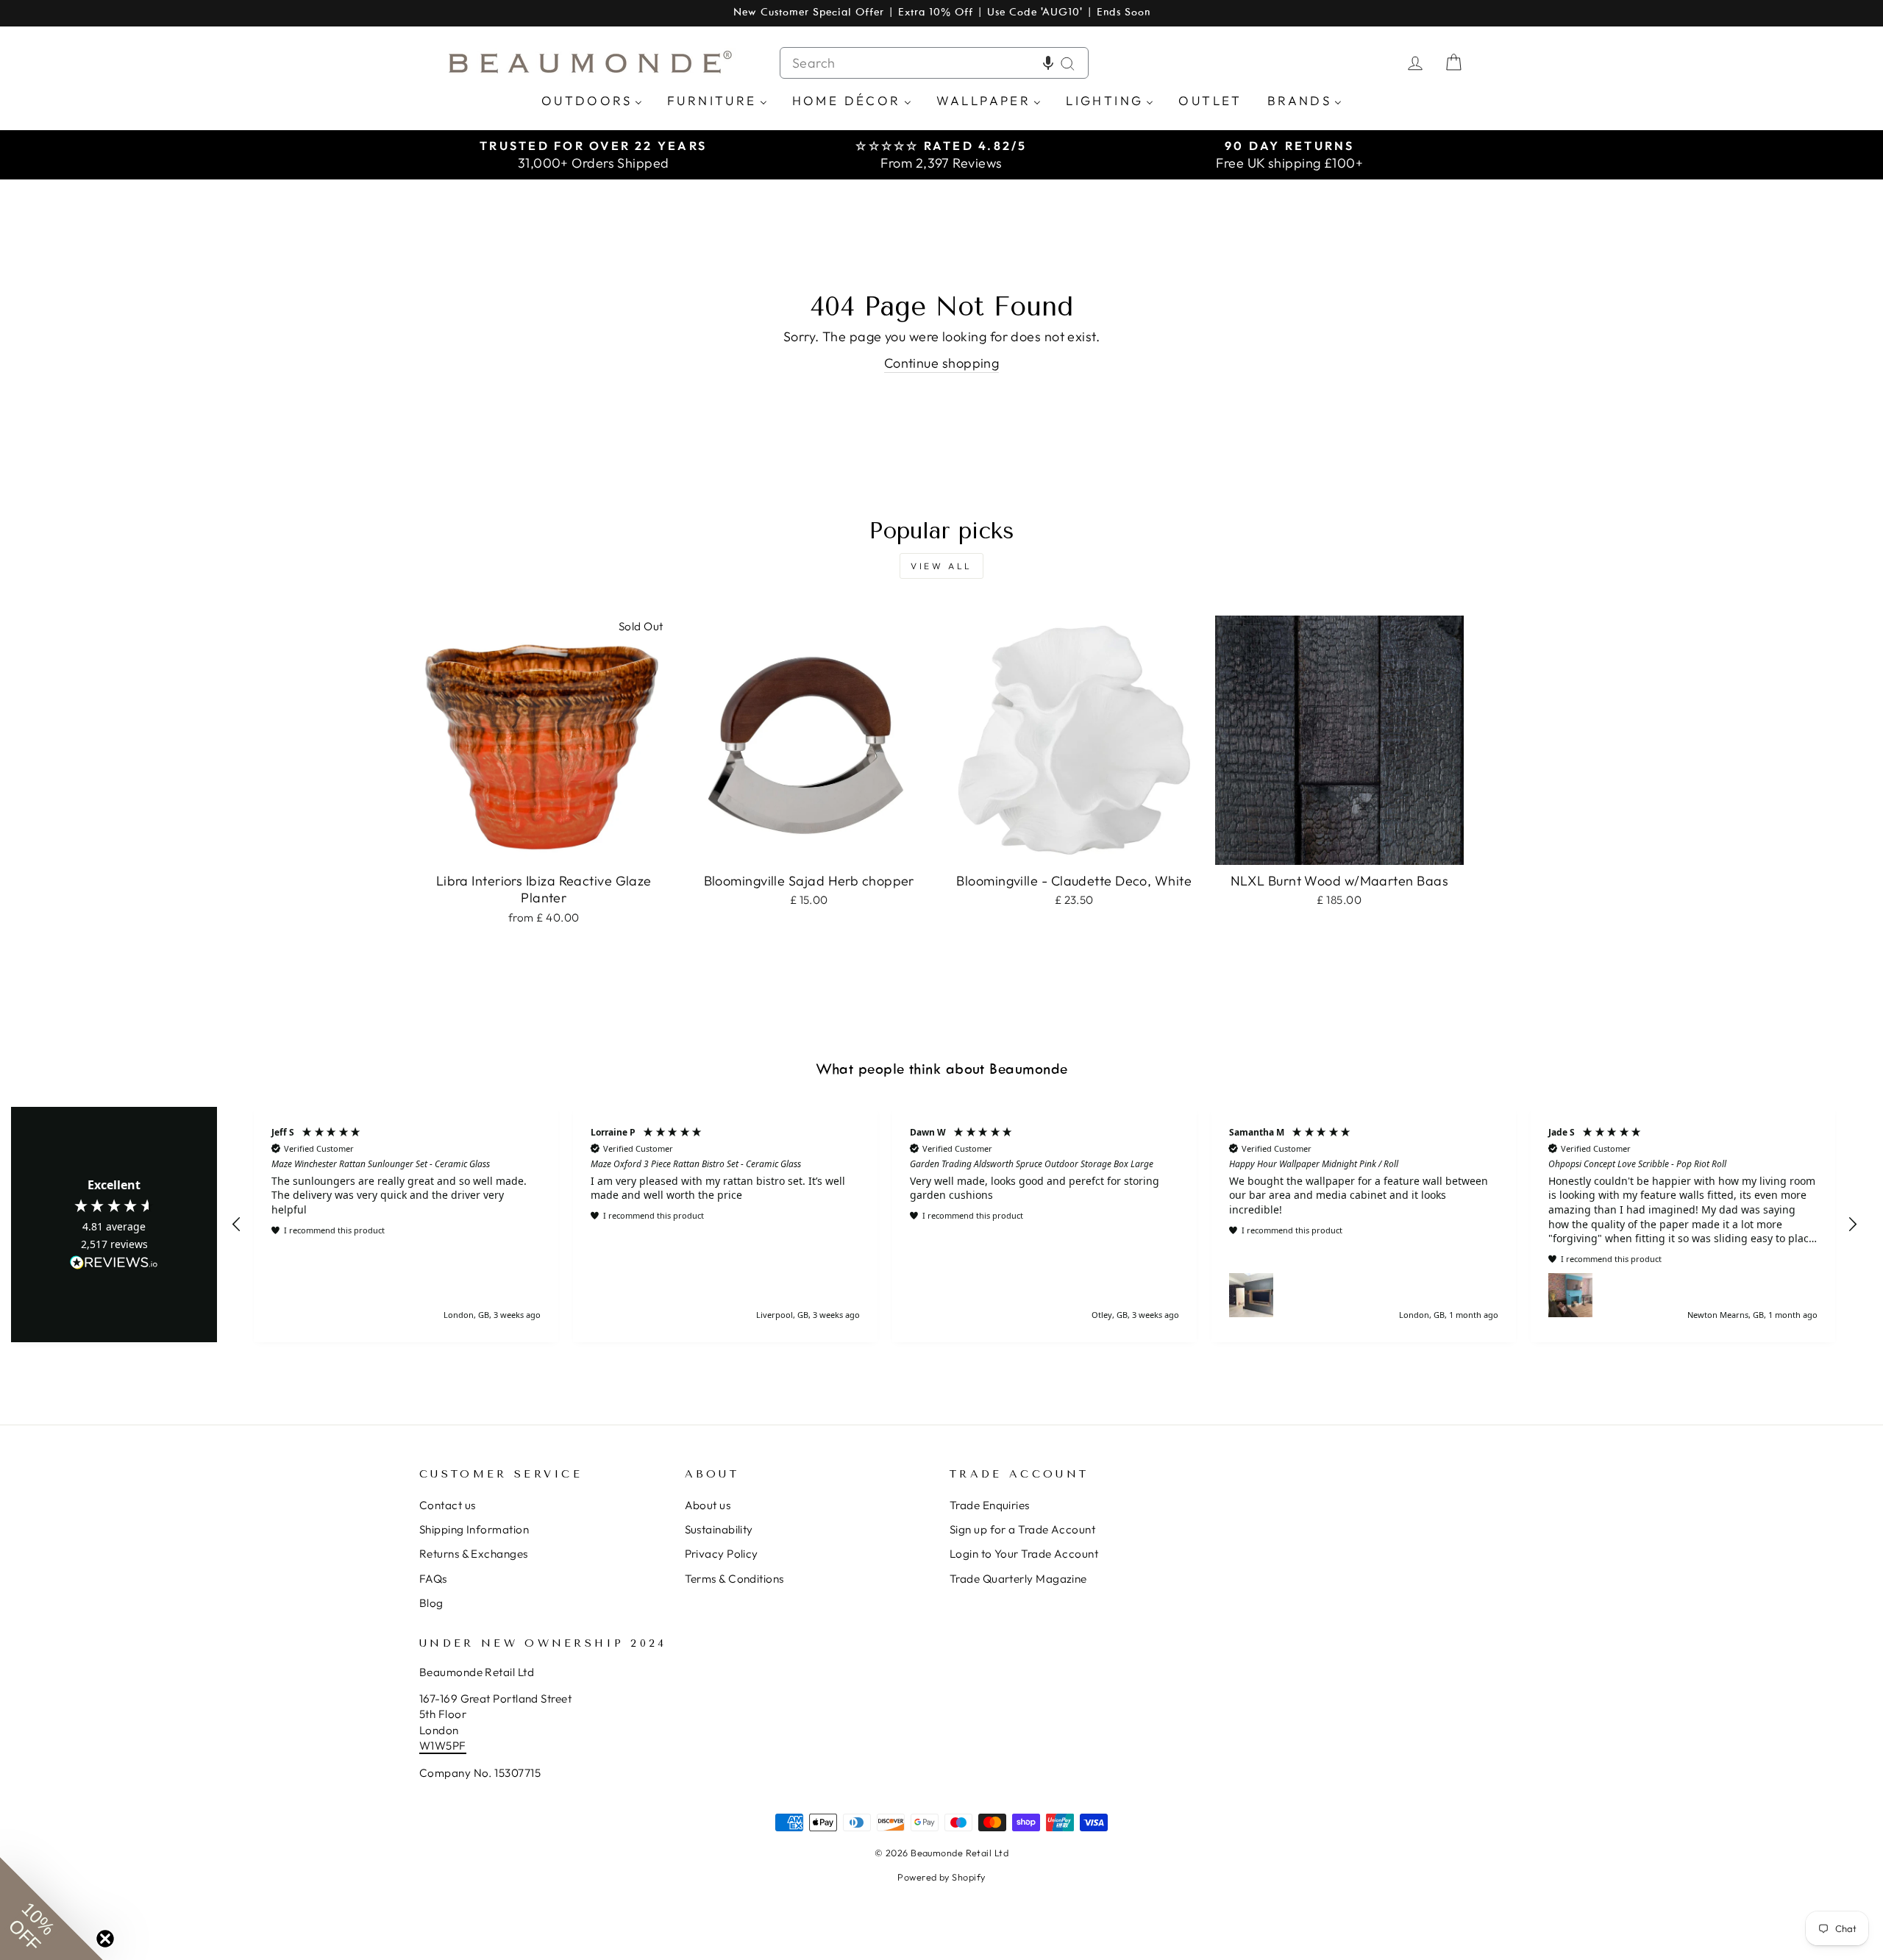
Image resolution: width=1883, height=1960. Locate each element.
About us (708, 1505)
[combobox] (934, 63)
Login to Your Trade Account (1024, 1554)
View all (941, 566)
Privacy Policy (722, 1554)
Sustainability (719, 1529)
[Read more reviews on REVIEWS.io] (114, 1264)
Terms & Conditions (734, 1579)
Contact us (448, 1505)
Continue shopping (942, 363)
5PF (456, 1746)
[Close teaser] (105, 1939)
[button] (1048, 63)
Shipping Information (474, 1529)
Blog (431, 1603)
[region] (1044, 1224)
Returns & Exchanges (474, 1554)
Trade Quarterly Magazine (1018, 1579)
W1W (433, 1746)
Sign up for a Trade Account (1022, 1529)
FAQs (433, 1579)
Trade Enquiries (990, 1505)
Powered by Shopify (941, 1877)
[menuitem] (592, 100)
